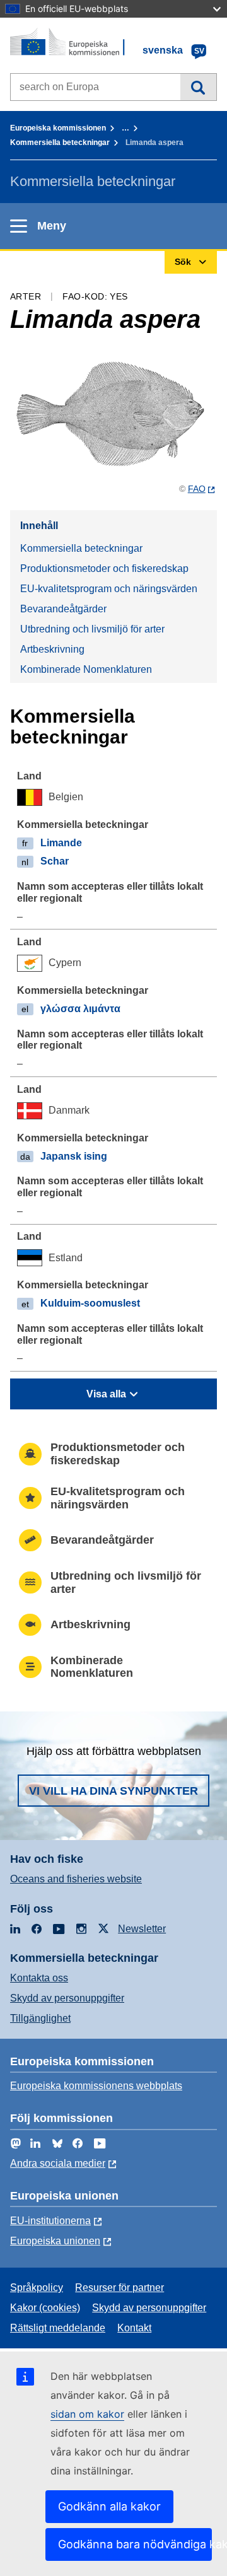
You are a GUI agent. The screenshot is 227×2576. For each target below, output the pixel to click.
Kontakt (134, 2328)
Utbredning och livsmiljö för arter (92, 629)
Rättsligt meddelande (58, 2328)
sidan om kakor (87, 2414)
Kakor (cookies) (45, 2308)
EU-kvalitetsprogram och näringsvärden (109, 589)
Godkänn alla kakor (109, 2506)
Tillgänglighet (40, 2018)
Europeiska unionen (55, 2241)
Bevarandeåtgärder (63, 609)
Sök (198, 87)
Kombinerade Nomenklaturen (86, 669)
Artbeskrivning (52, 649)
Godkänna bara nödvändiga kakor (135, 2544)
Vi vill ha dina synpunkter (113, 1791)
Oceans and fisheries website (76, 1879)
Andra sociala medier (58, 2163)
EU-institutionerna (50, 2221)
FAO (197, 489)
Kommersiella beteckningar (60, 143)
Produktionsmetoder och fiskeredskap (104, 568)
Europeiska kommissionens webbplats (96, 2086)
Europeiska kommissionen (58, 128)
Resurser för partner (119, 2288)
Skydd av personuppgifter (67, 1998)
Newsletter (142, 1929)
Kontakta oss (39, 1978)
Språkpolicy (37, 2288)
